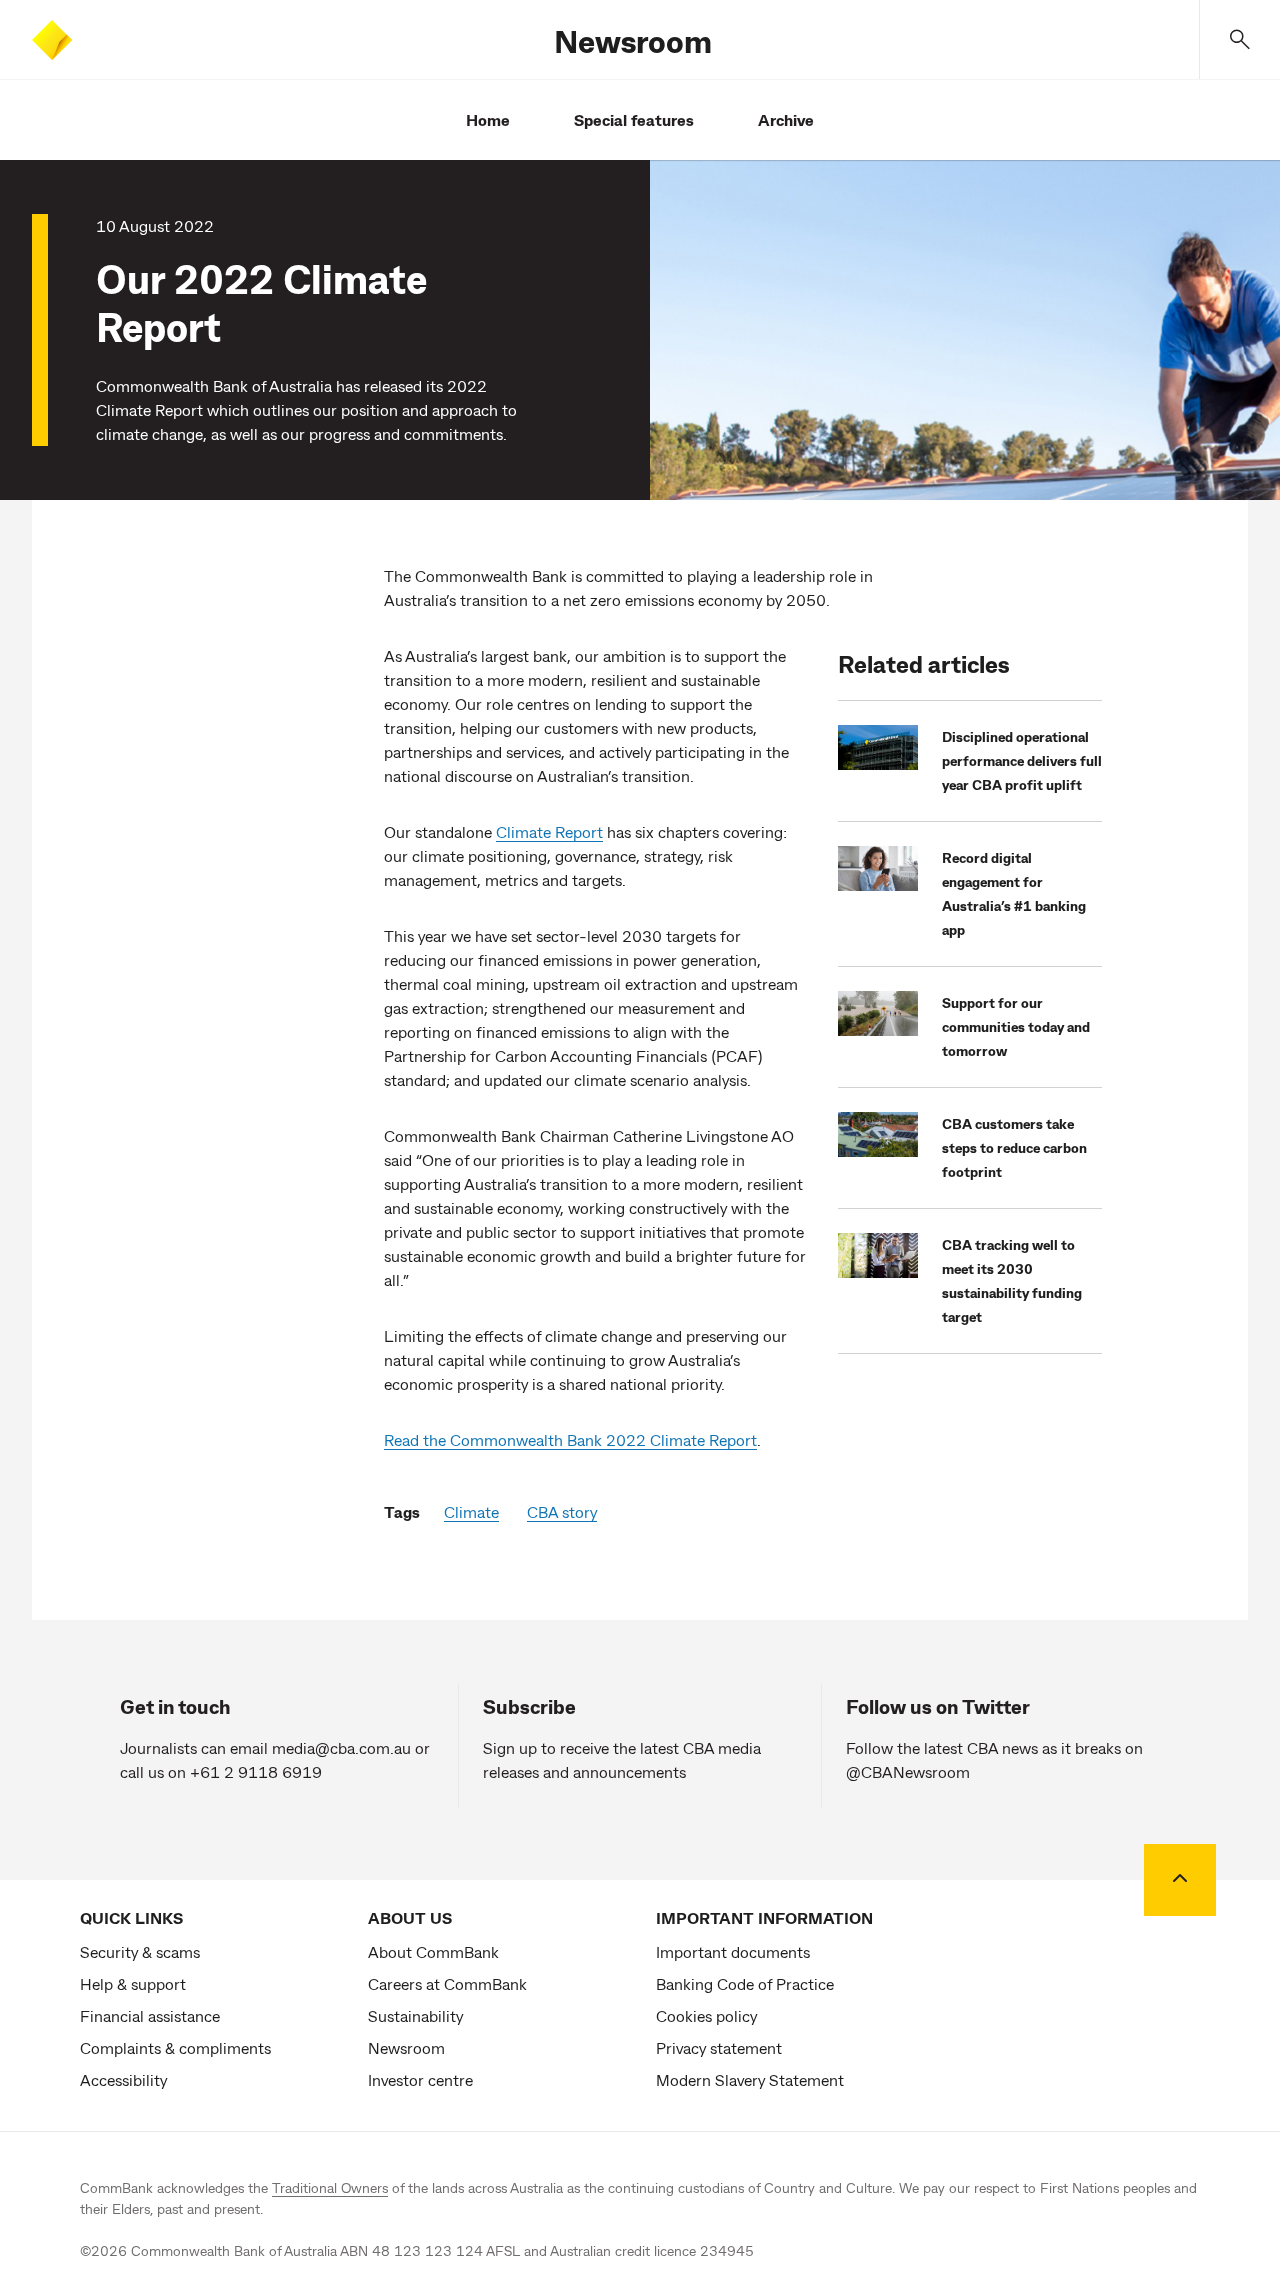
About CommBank (433, 1951)
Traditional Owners (330, 2187)
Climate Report (549, 831)
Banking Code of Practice (745, 1983)
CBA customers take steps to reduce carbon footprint (1014, 1147)
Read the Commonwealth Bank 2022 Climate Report (570, 1439)
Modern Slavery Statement (750, 2079)
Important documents (733, 1951)
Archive (786, 119)
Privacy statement (719, 2047)
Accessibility (123, 2079)
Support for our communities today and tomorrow (1016, 1026)
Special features (634, 119)
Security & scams (140, 1951)
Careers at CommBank (447, 1983)
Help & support (133, 1983)
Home (488, 119)
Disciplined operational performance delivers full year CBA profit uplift (1022, 760)
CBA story (562, 1511)
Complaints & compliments (175, 2047)
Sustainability (415, 2015)
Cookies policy (706, 2015)
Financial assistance (150, 2015)
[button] (1240, 39)
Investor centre (420, 2079)
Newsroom (633, 40)
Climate (471, 1511)
